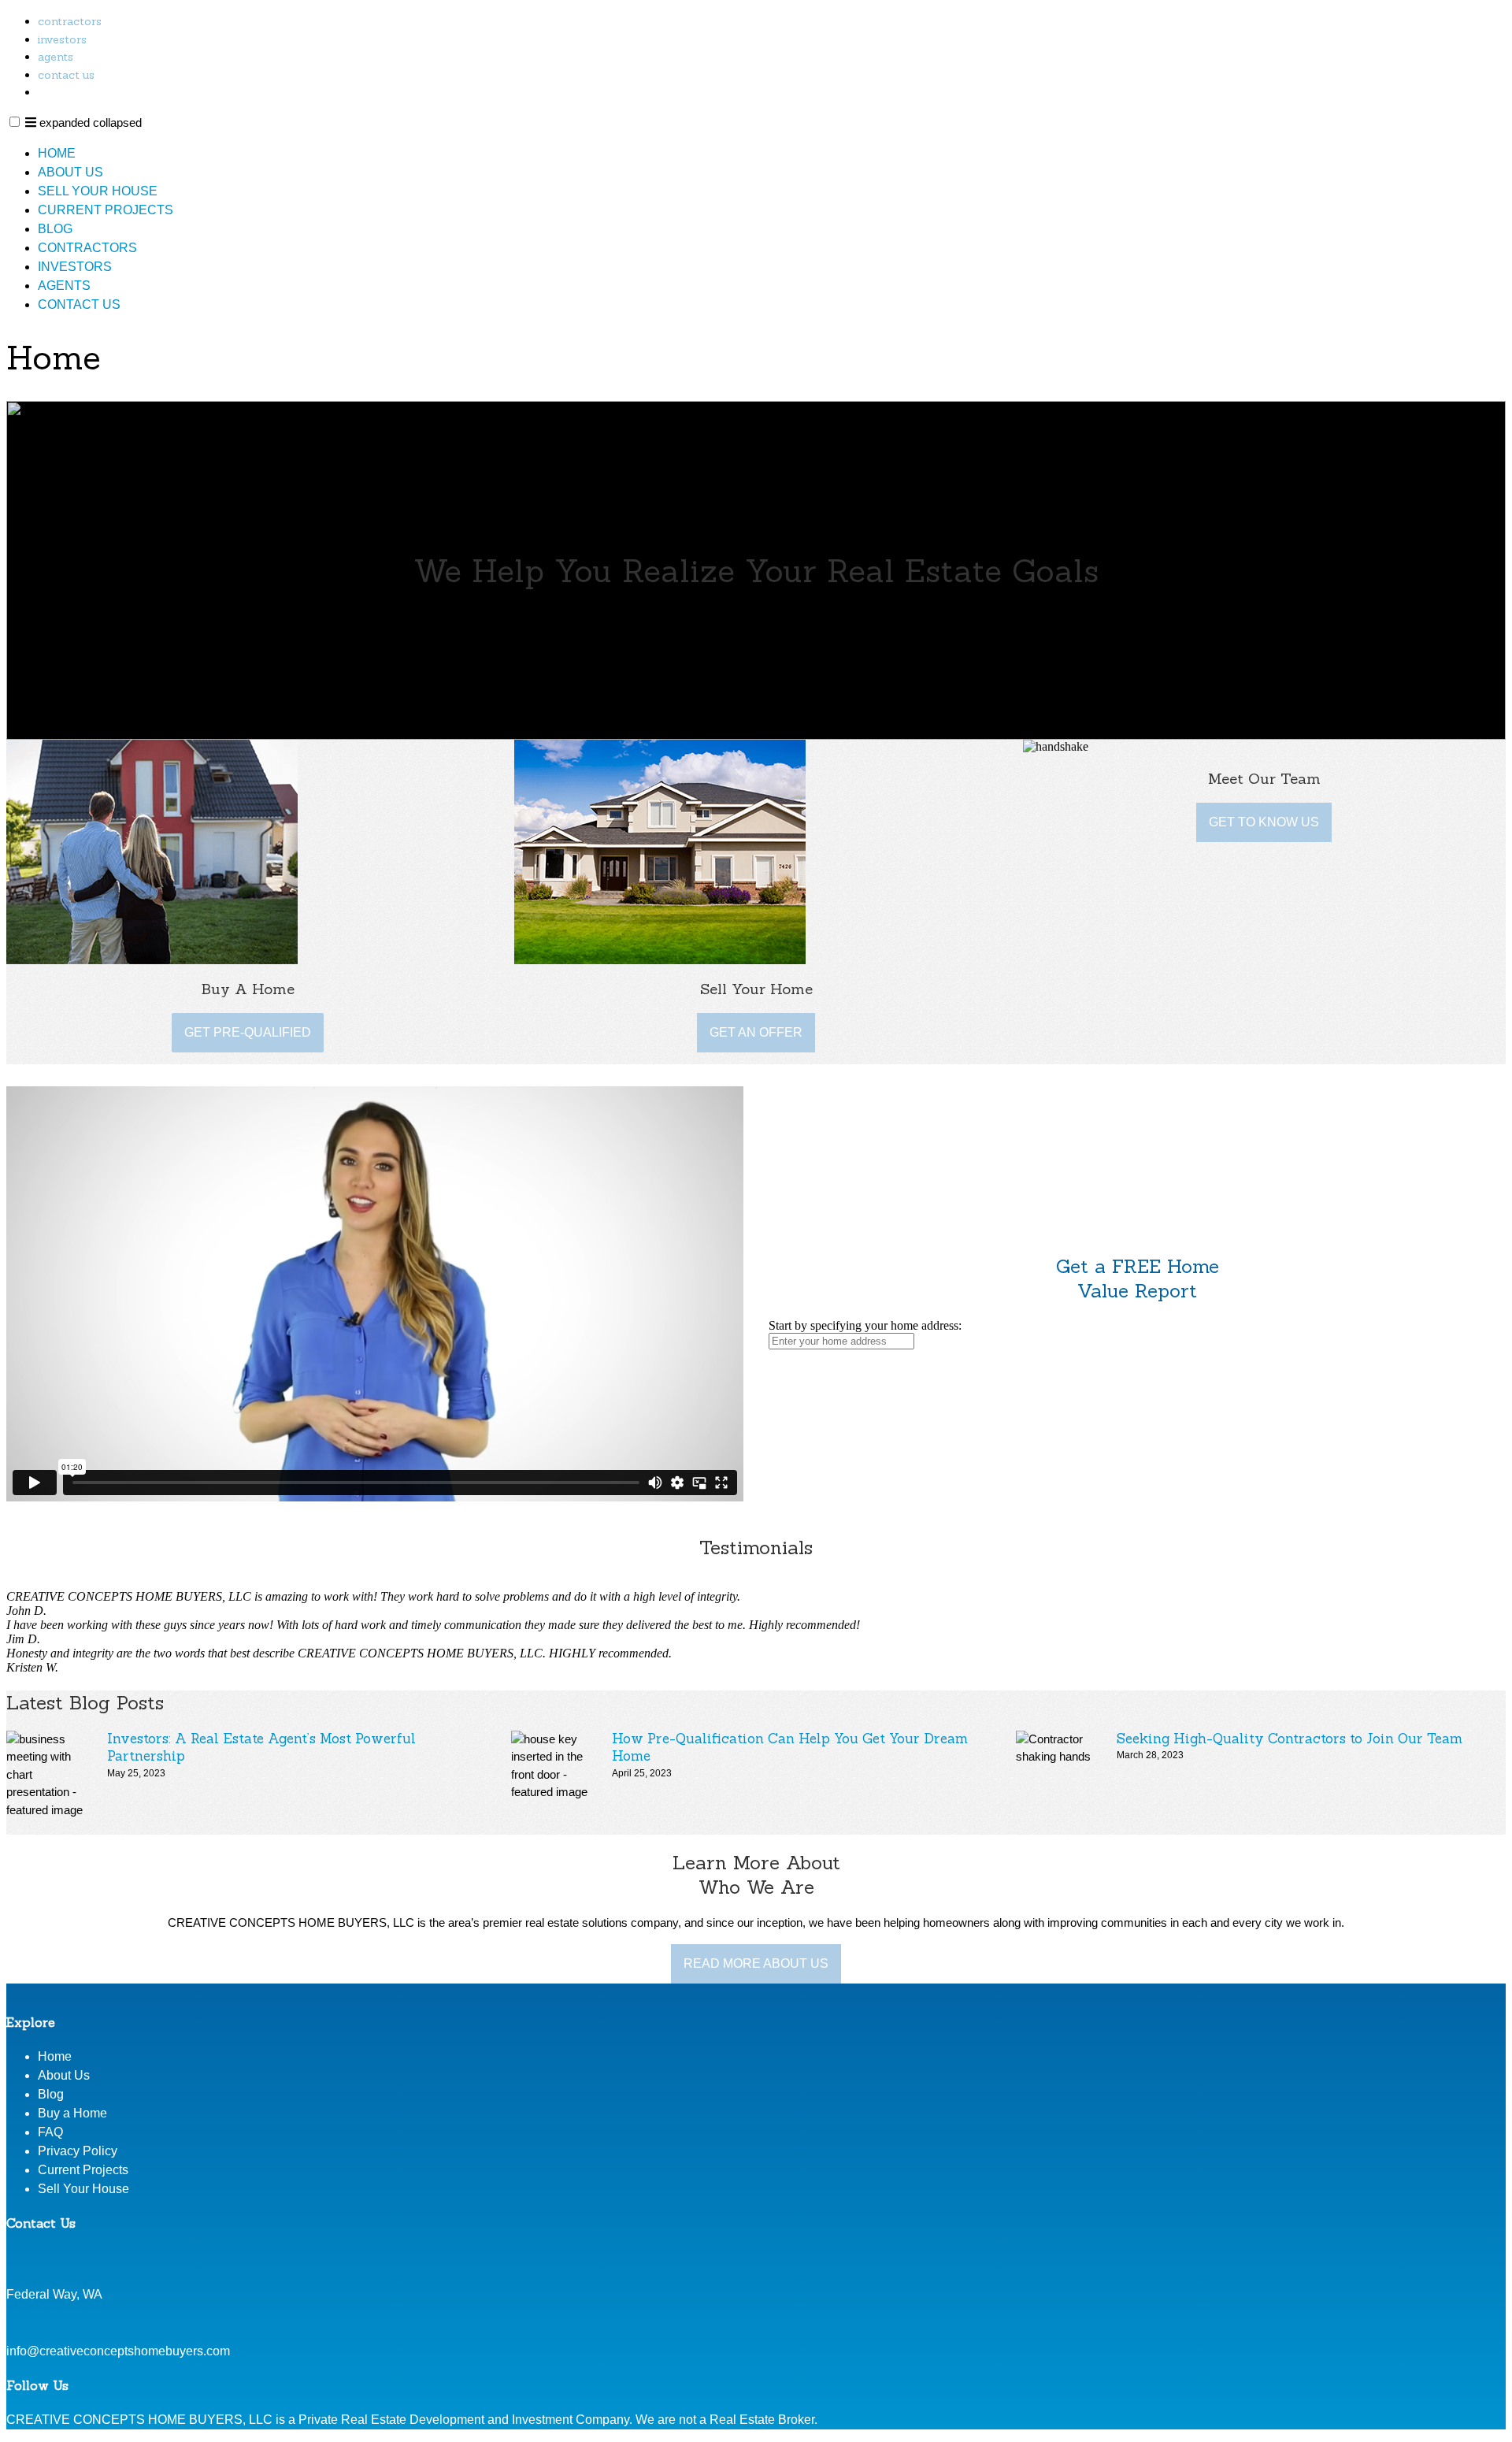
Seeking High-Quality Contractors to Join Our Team (1290, 1739)
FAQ (50, 2132)
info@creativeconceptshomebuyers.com (118, 2351)
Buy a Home (72, 2113)
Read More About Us (756, 1963)
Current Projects (106, 210)
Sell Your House (98, 191)
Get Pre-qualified (248, 1032)
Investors (62, 39)
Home (57, 153)
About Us (70, 172)
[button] (15, 122)
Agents (56, 57)
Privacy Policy (78, 2151)
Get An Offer (756, 1032)
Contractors (70, 21)
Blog (55, 229)
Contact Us (66, 75)
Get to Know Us (1264, 822)
